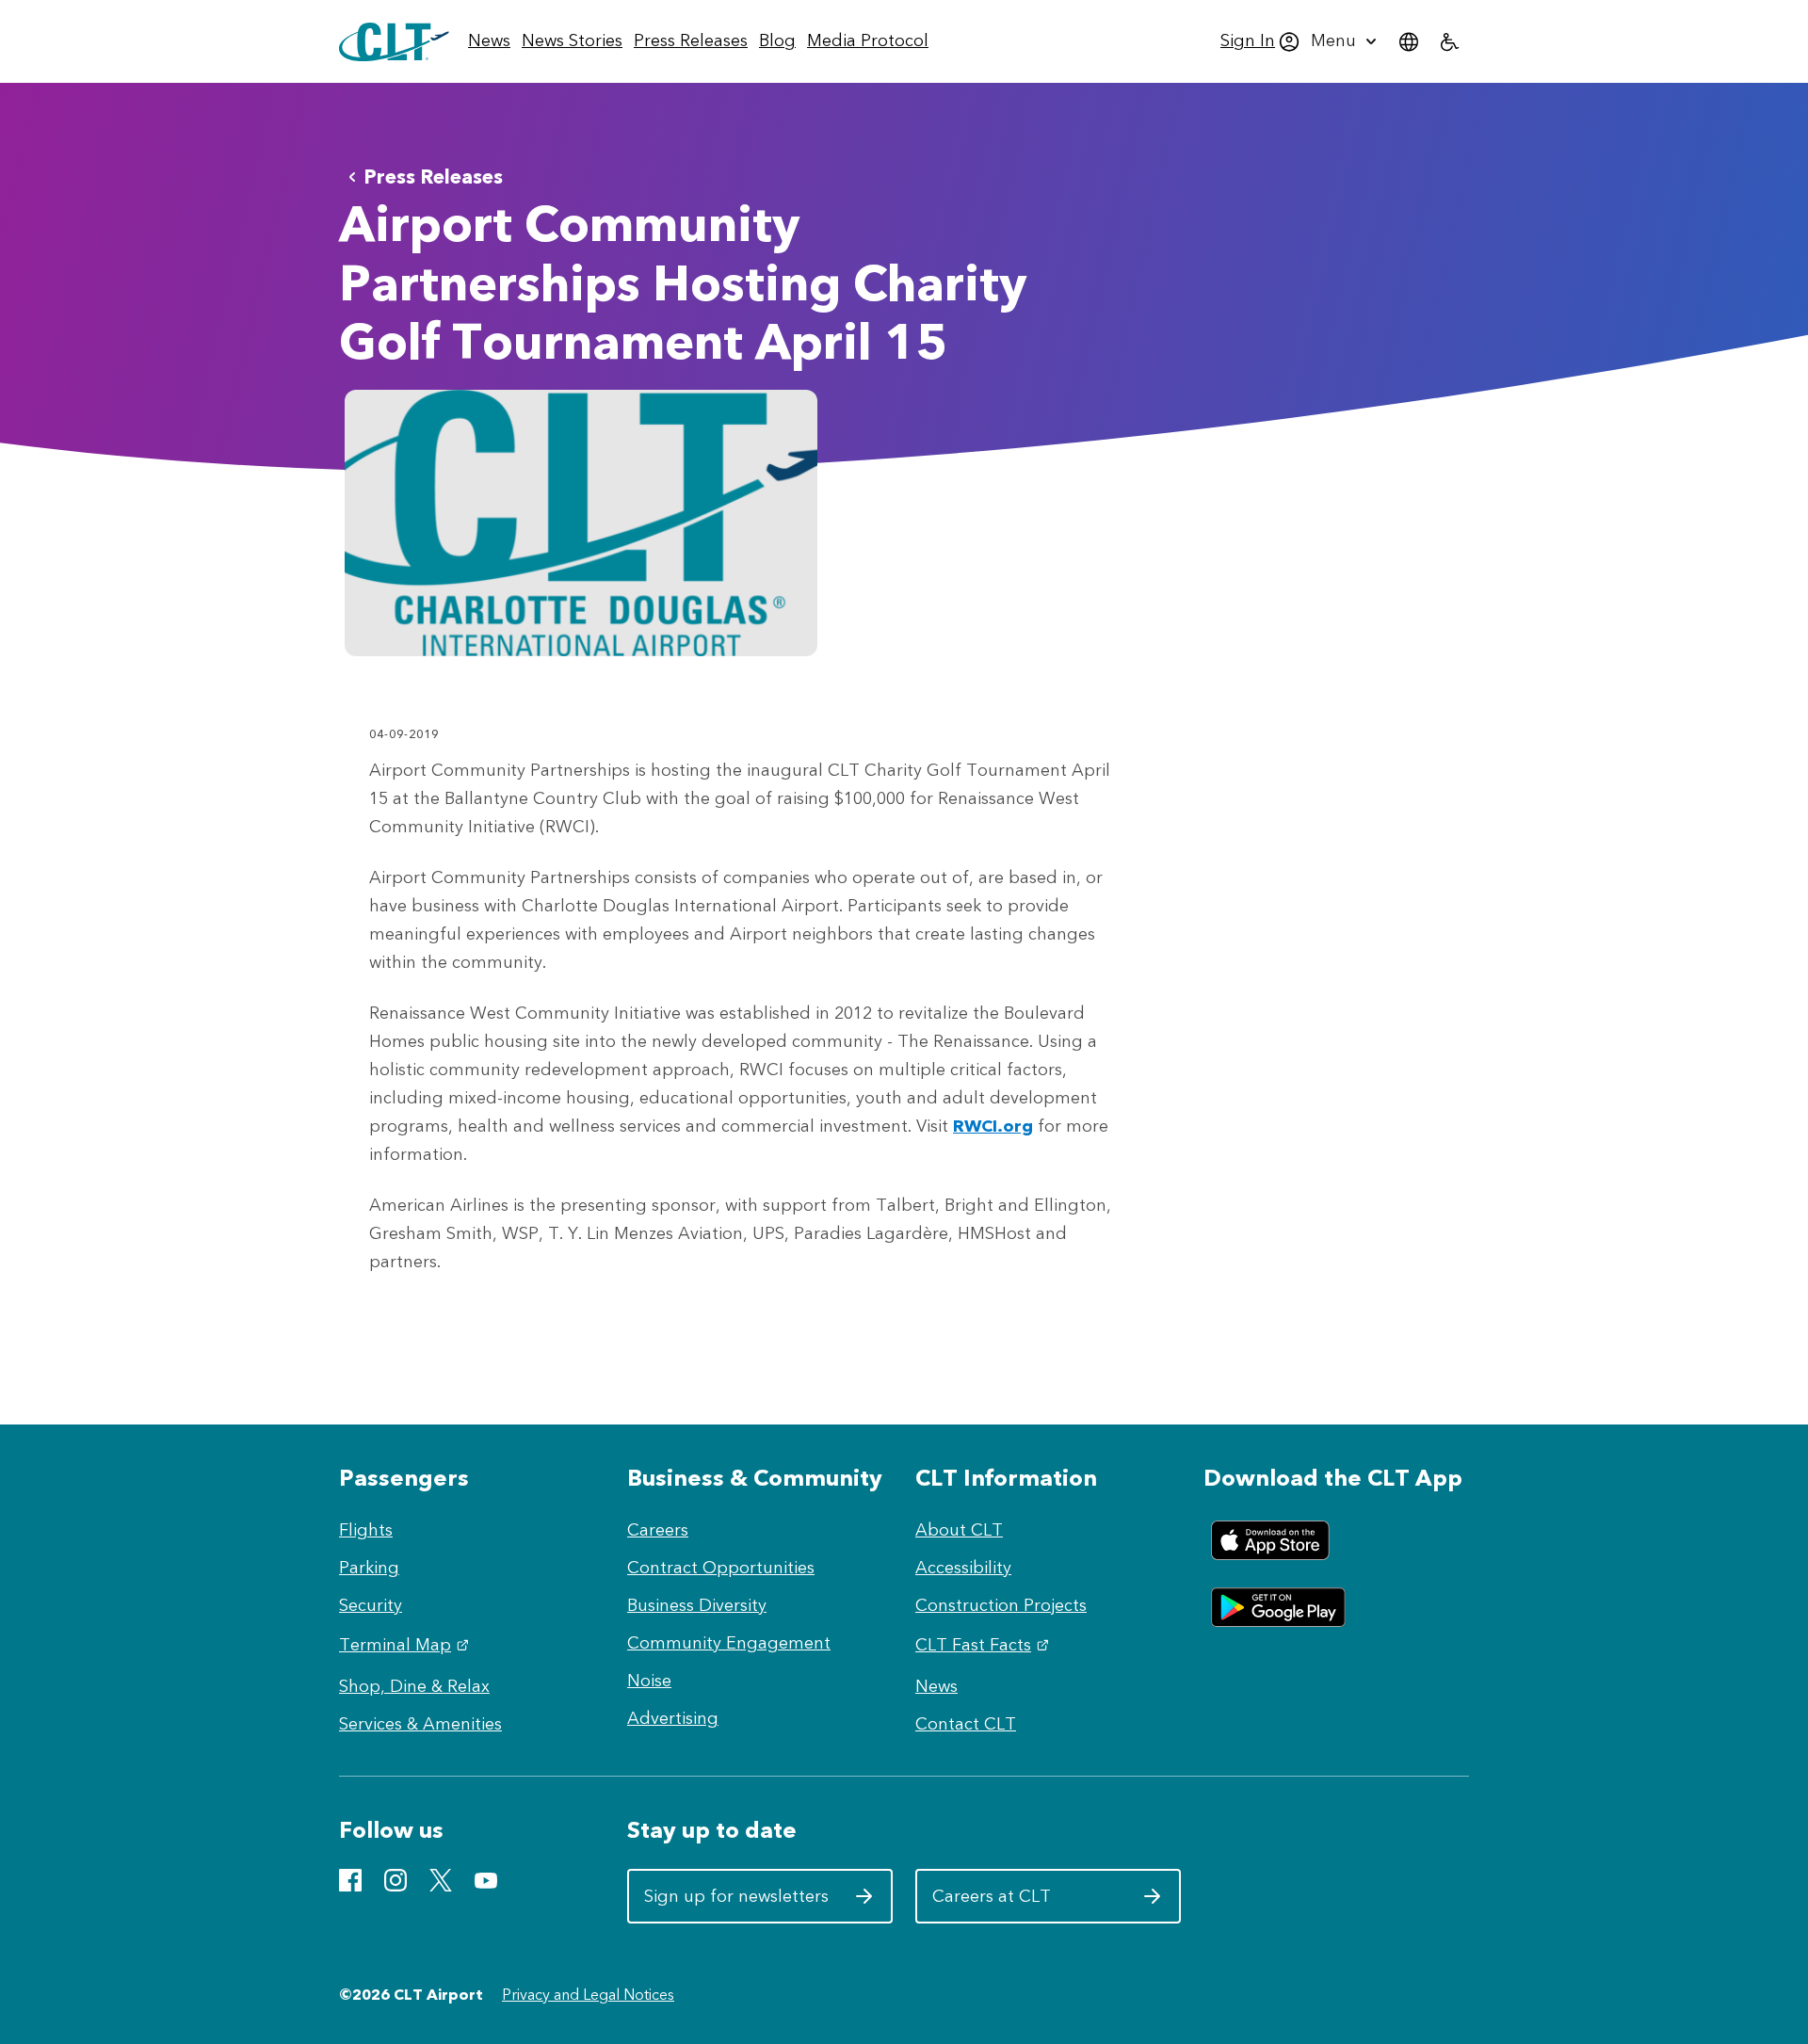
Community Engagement (729, 1643)
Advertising (673, 1718)
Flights (366, 1530)
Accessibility (963, 1568)
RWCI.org (993, 1126)
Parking (369, 1568)
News (936, 1686)
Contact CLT (966, 1724)
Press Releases (433, 177)
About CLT (959, 1530)
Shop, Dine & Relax (414, 1686)
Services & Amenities (420, 1724)
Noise (649, 1681)
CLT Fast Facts (985, 1645)
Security (371, 1605)
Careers (658, 1530)
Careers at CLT (1025, 1903)
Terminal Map (406, 1645)
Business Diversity (697, 1605)
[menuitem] (489, 41)
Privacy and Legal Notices (588, 1995)
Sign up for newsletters (737, 1903)
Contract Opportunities (721, 1568)
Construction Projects (1001, 1605)
